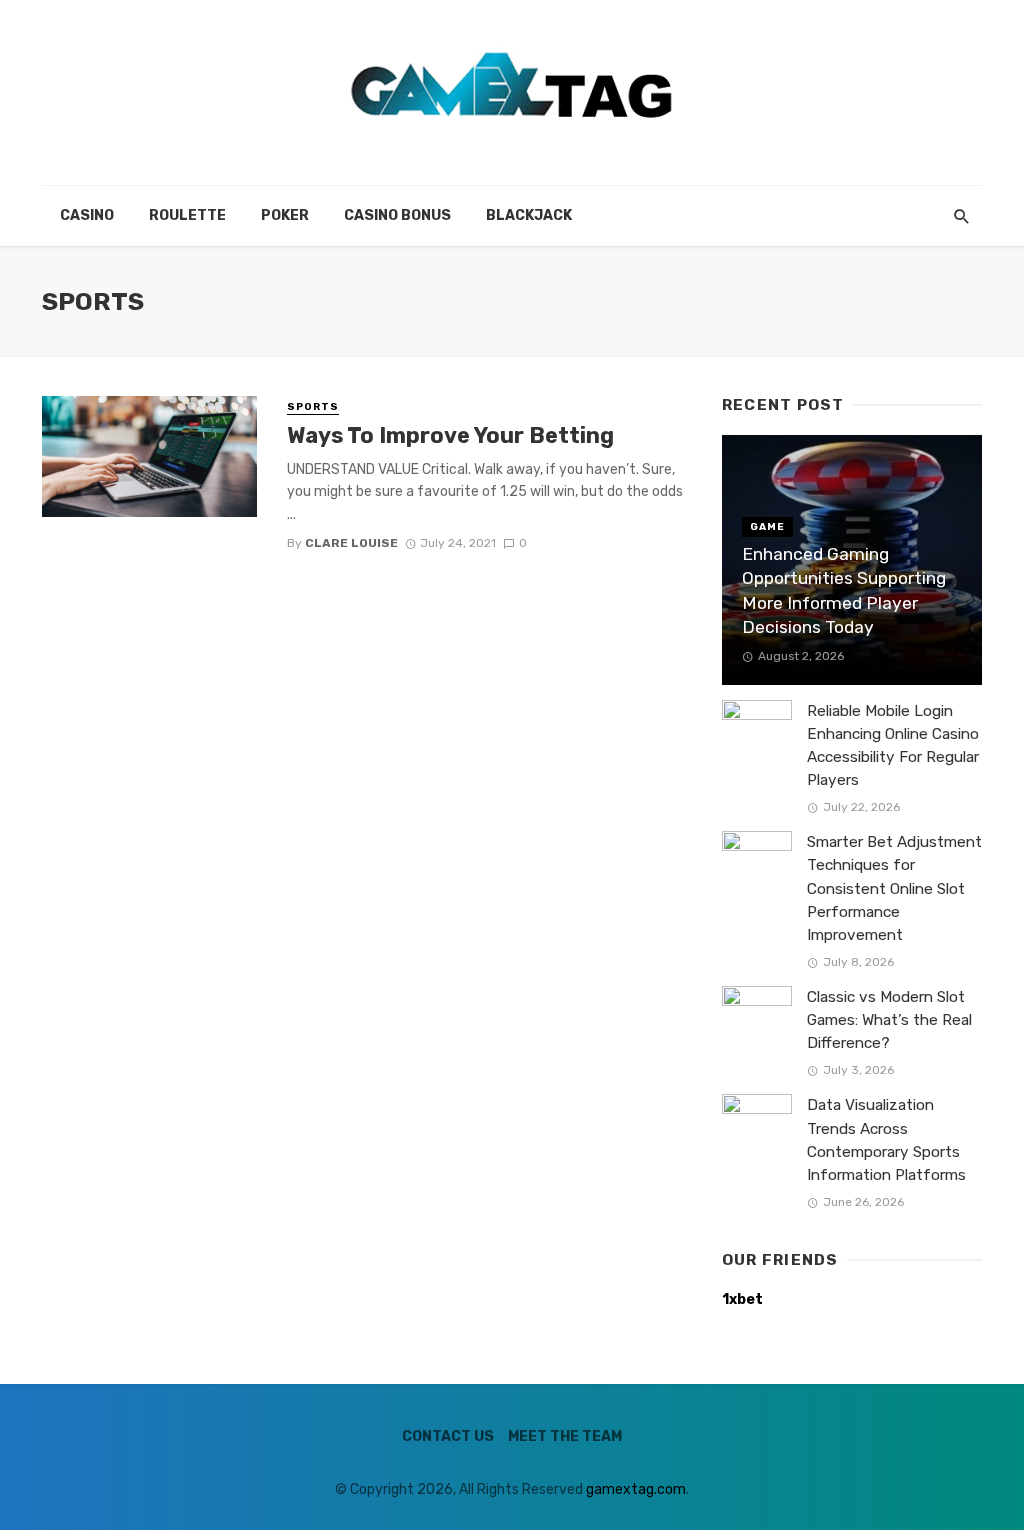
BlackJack (529, 215)
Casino (87, 215)
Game (767, 527)
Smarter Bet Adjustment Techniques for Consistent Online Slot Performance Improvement (894, 888)
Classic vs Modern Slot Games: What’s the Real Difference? (889, 1020)
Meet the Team (565, 1436)
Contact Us (448, 1436)
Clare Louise (351, 543)
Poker (285, 215)
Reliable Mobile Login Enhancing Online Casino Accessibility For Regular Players (893, 745)
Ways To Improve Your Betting (450, 435)
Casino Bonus (397, 215)
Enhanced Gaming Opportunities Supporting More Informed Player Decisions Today (844, 591)
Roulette (187, 215)
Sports (313, 407)
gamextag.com (636, 1489)
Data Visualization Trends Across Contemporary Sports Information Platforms (886, 1139)
